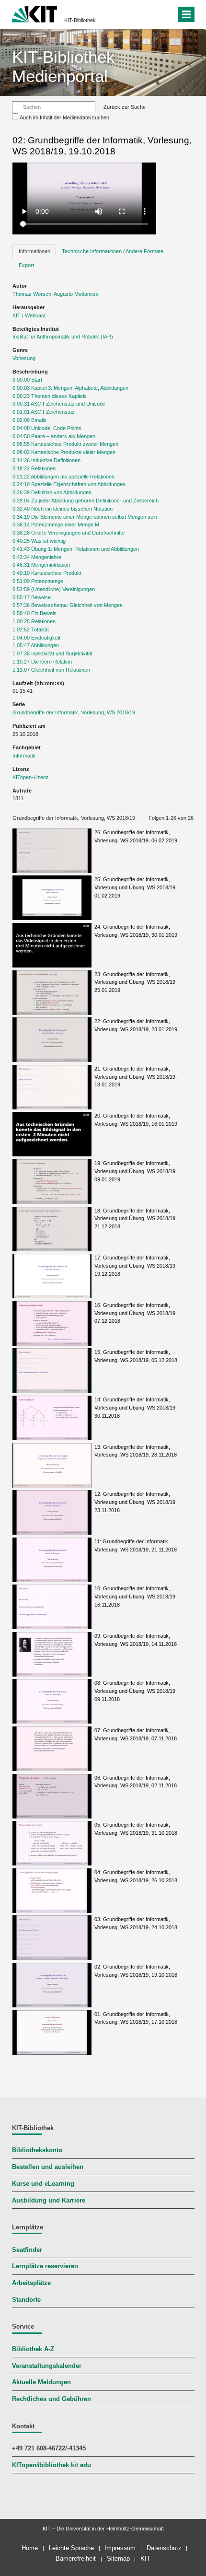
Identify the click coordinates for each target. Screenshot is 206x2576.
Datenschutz (164, 2548)
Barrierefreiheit (76, 2559)
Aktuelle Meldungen (41, 2382)
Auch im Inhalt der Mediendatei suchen (64, 117)
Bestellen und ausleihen (48, 2167)
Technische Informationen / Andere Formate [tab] (113, 251)
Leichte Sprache (71, 2548)
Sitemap (118, 2559)
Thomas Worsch (32, 294)
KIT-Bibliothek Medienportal (63, 66)
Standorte (26, 2300)
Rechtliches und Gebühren (51, 2399)
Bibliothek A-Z (33, 2349)
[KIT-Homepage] (35, 13)
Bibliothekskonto (37, 2150)
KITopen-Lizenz (31, 777)
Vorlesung (24, 358)
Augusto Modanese (76, 294)
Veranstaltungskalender (47, 2366)
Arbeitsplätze (31, 2283)
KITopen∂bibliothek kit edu (51, 2465)
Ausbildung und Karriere (49, 2201)
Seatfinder (27, 2250)
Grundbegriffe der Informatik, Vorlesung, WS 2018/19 (74, 712)
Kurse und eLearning (43, 2184)
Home (30, 2548)
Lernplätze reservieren (45, 2266)
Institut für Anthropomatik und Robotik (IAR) (63, 337)
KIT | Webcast (29, 315)
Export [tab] (26, 265)
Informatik (24, 756)
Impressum (120, 2548)
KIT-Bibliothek (80, 20)
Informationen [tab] (34, 251)
